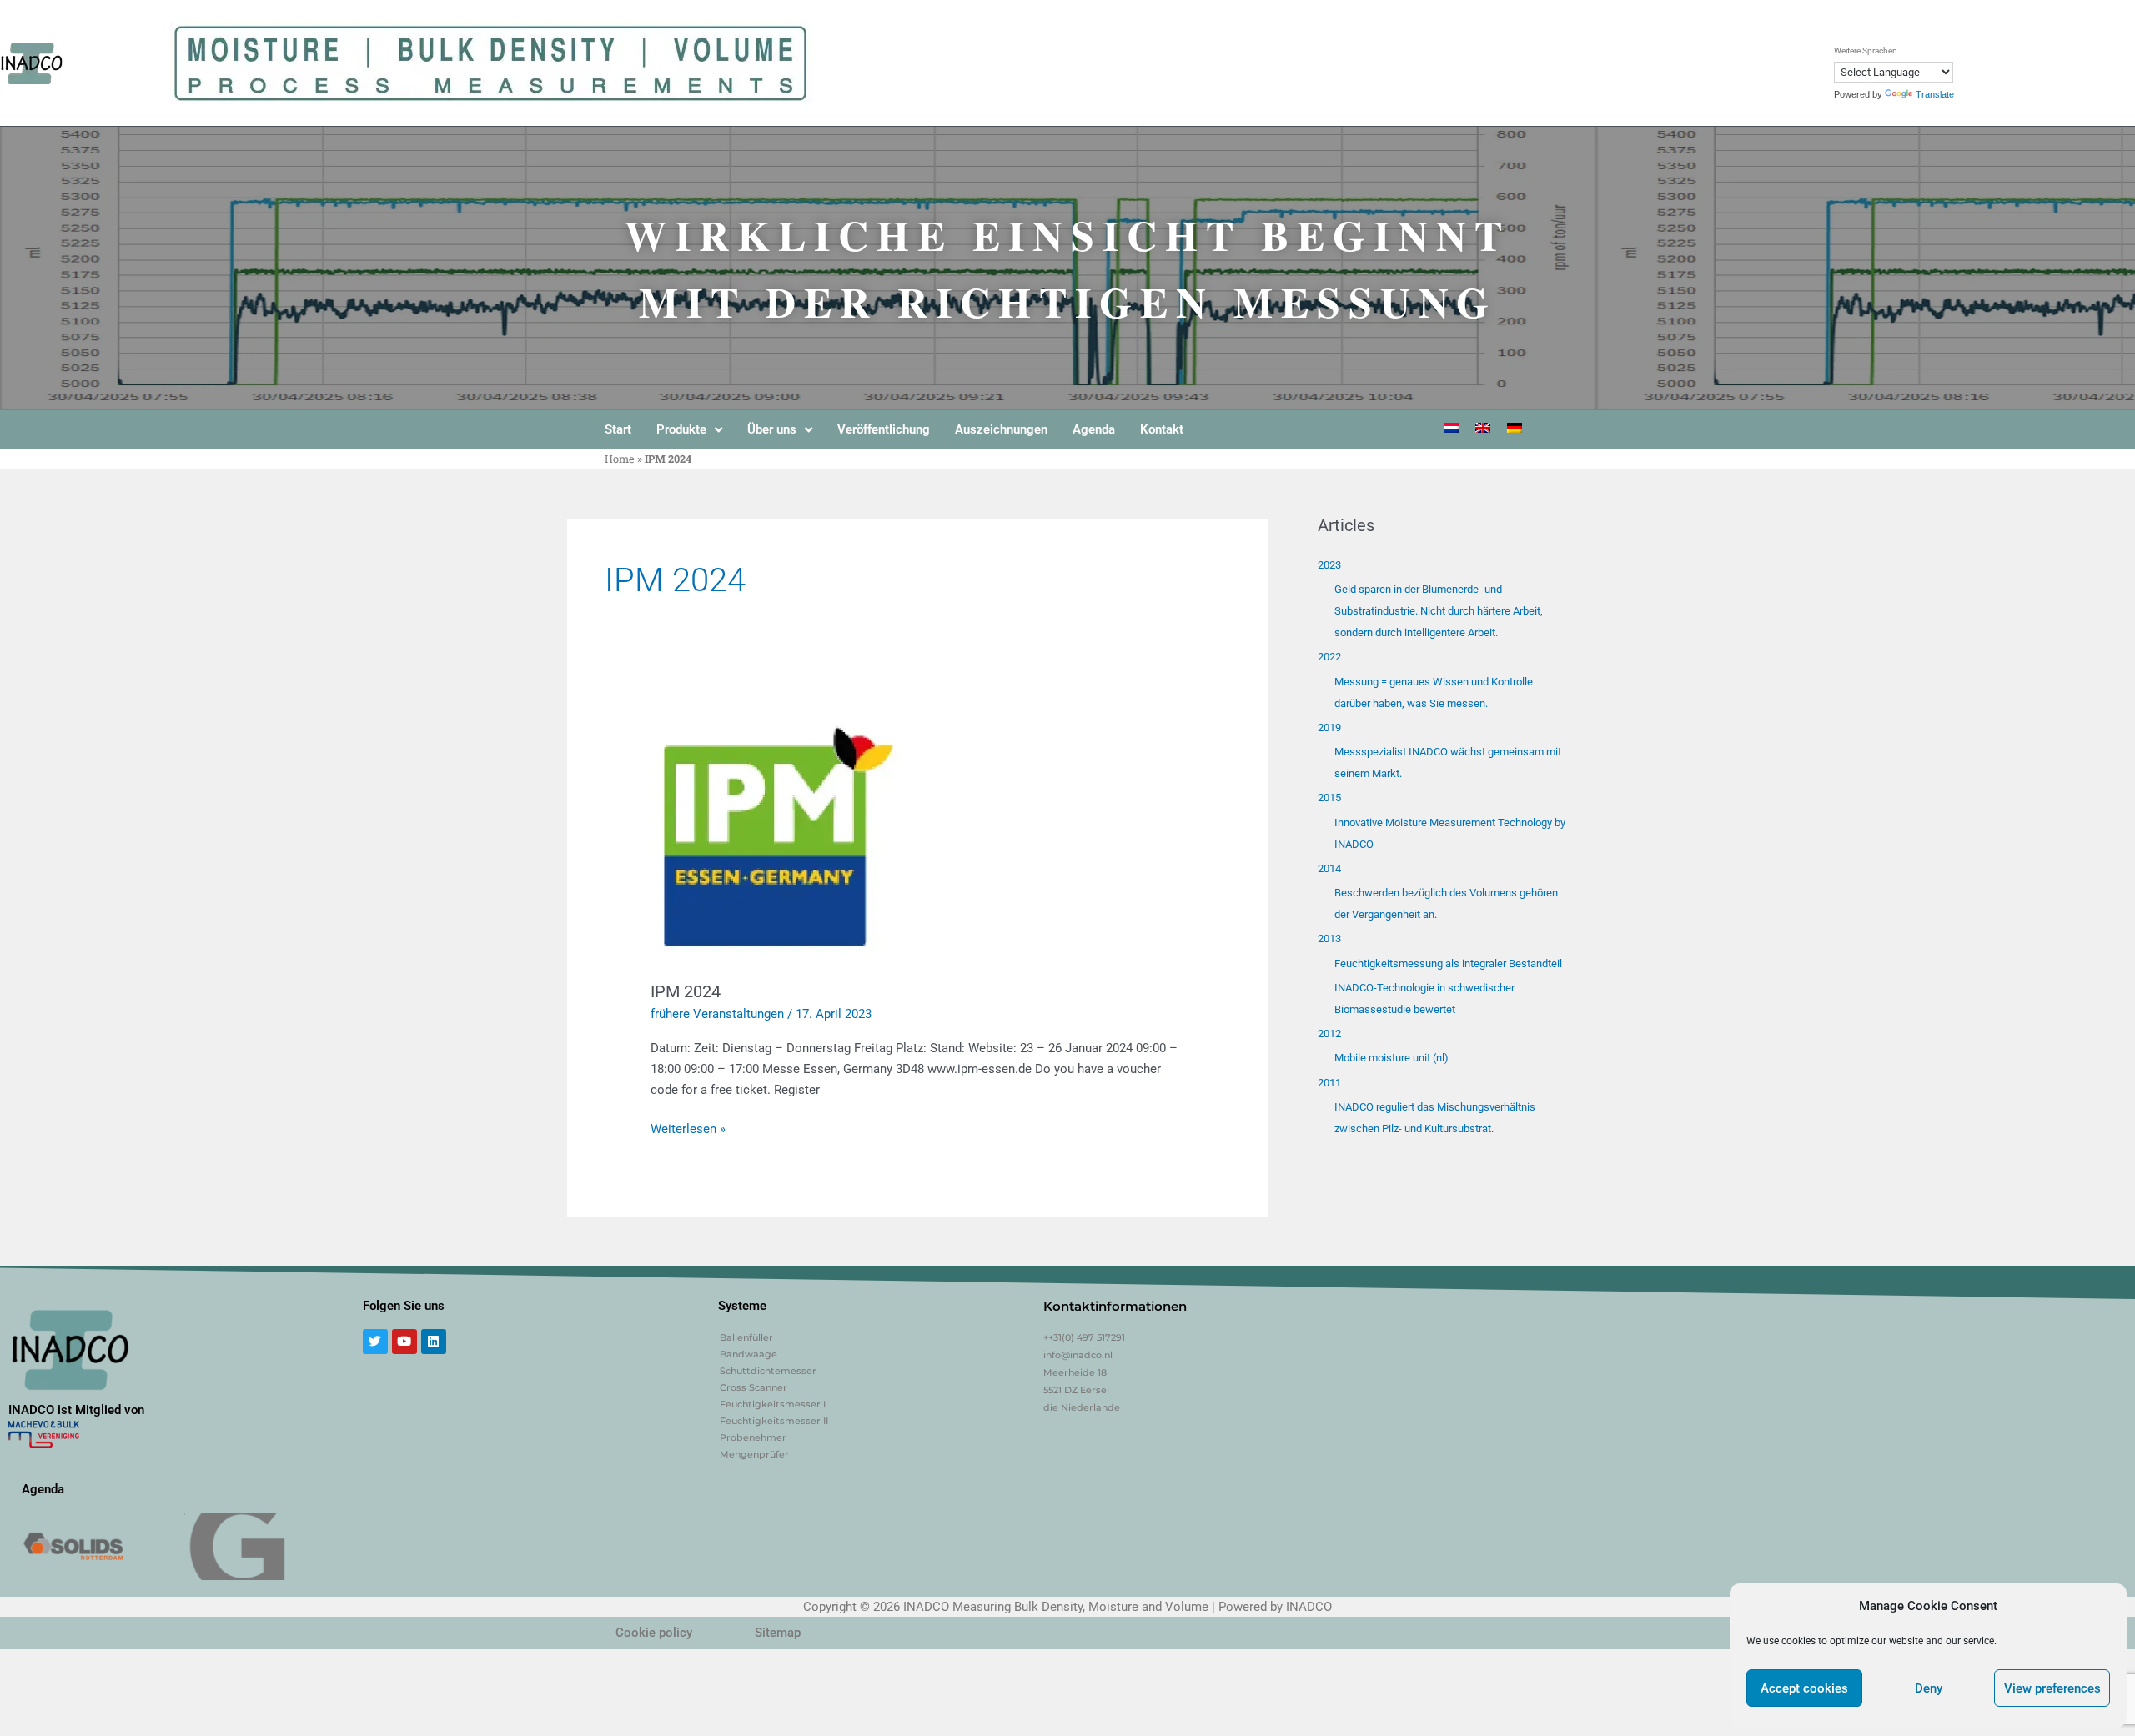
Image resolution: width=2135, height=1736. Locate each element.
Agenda (1094, 429)
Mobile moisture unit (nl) (1392, 1058)
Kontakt (1162, 429)
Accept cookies (1804, 1688)
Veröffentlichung (884, 429)
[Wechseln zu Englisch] (1483, 428)
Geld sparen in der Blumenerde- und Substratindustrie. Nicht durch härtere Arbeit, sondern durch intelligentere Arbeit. (1439, 611)
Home (620, 459)
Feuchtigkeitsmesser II (774, 1421)
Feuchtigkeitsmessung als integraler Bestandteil (1448, 963)
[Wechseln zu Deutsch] (1515, 428)
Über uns (772, 429)
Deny (1929, 1688)
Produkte (681, 429)
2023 (1329, 565)
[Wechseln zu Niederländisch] (1451, 428)
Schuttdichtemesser (768, 1371)
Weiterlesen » (688, 1128)
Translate (1935, 94)
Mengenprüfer (754, 1454)
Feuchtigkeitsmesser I (773, 1404)
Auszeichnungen (1001, 429)
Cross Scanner (754, 1387)
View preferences (2052, 1688)
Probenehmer (753, 1437)
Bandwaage (749, 1354)
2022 (1329, 657)
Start (618, 429)
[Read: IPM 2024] (776, 835)
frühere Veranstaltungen (717, 1014)
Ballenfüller (746, 1337)
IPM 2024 (686, 991)
